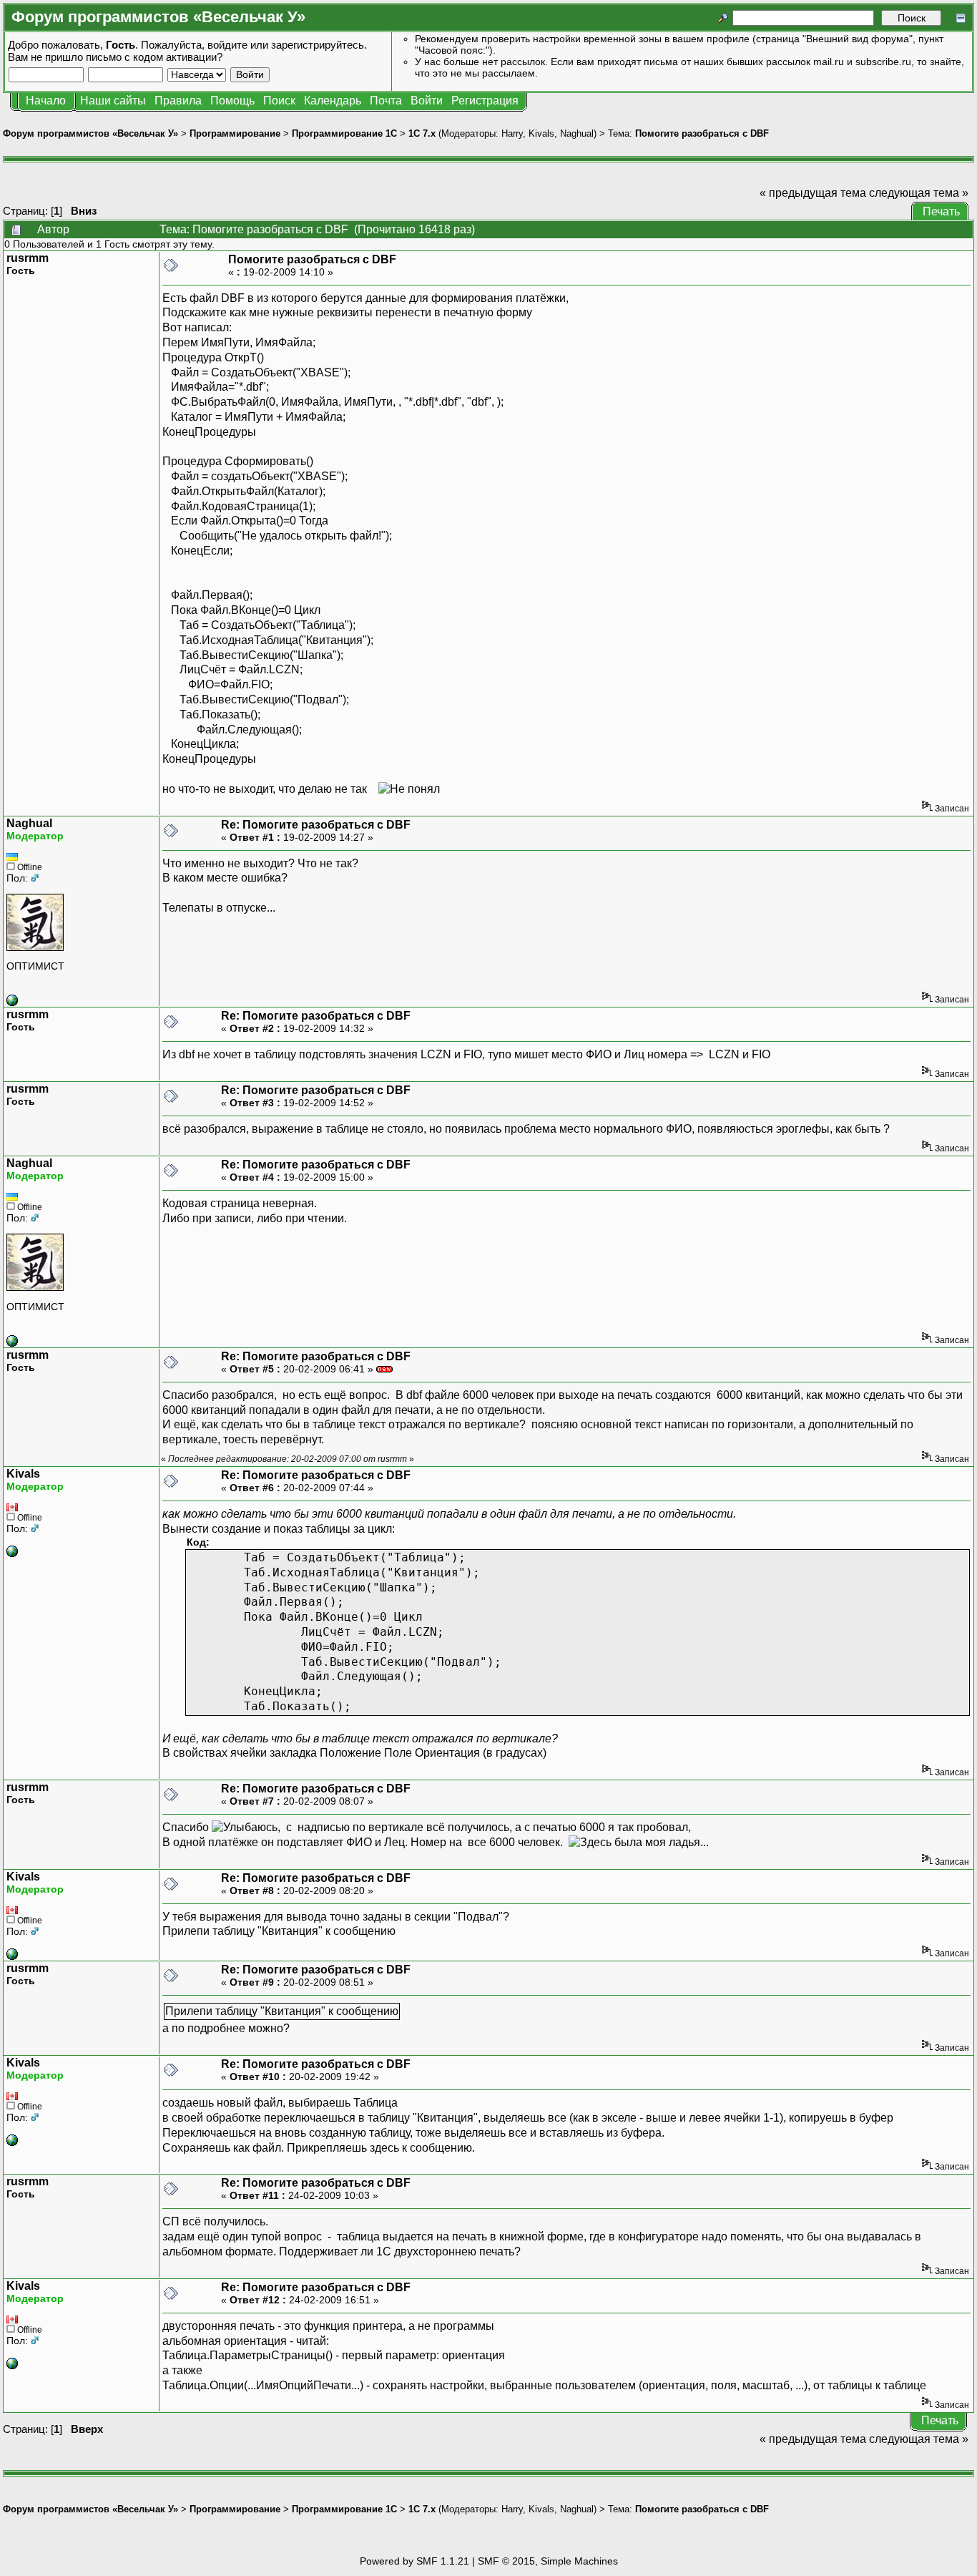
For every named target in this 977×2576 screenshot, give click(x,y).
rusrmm (28, 258)
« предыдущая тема (813, 193)
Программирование (235, 133)
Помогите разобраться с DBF (702, 133)
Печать (941, 211)
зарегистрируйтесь (318, 45)
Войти (427, 101)
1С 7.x (422, 133)
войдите (227, 45)
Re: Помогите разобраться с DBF (316, 825)
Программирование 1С (344, 133)
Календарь (333, 101)
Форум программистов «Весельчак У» (90, 133)
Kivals (541, 133)
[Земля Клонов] (12, 1002)
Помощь (232, 101)
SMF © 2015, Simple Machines (548, 2561)
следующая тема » (919, 193)
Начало (46, 101)
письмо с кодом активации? (154, 57)
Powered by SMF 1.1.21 (414, 2561)
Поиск (279, 101)
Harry (512, 133)
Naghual (577, 133)
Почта (386, 101)
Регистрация (485, 101)
